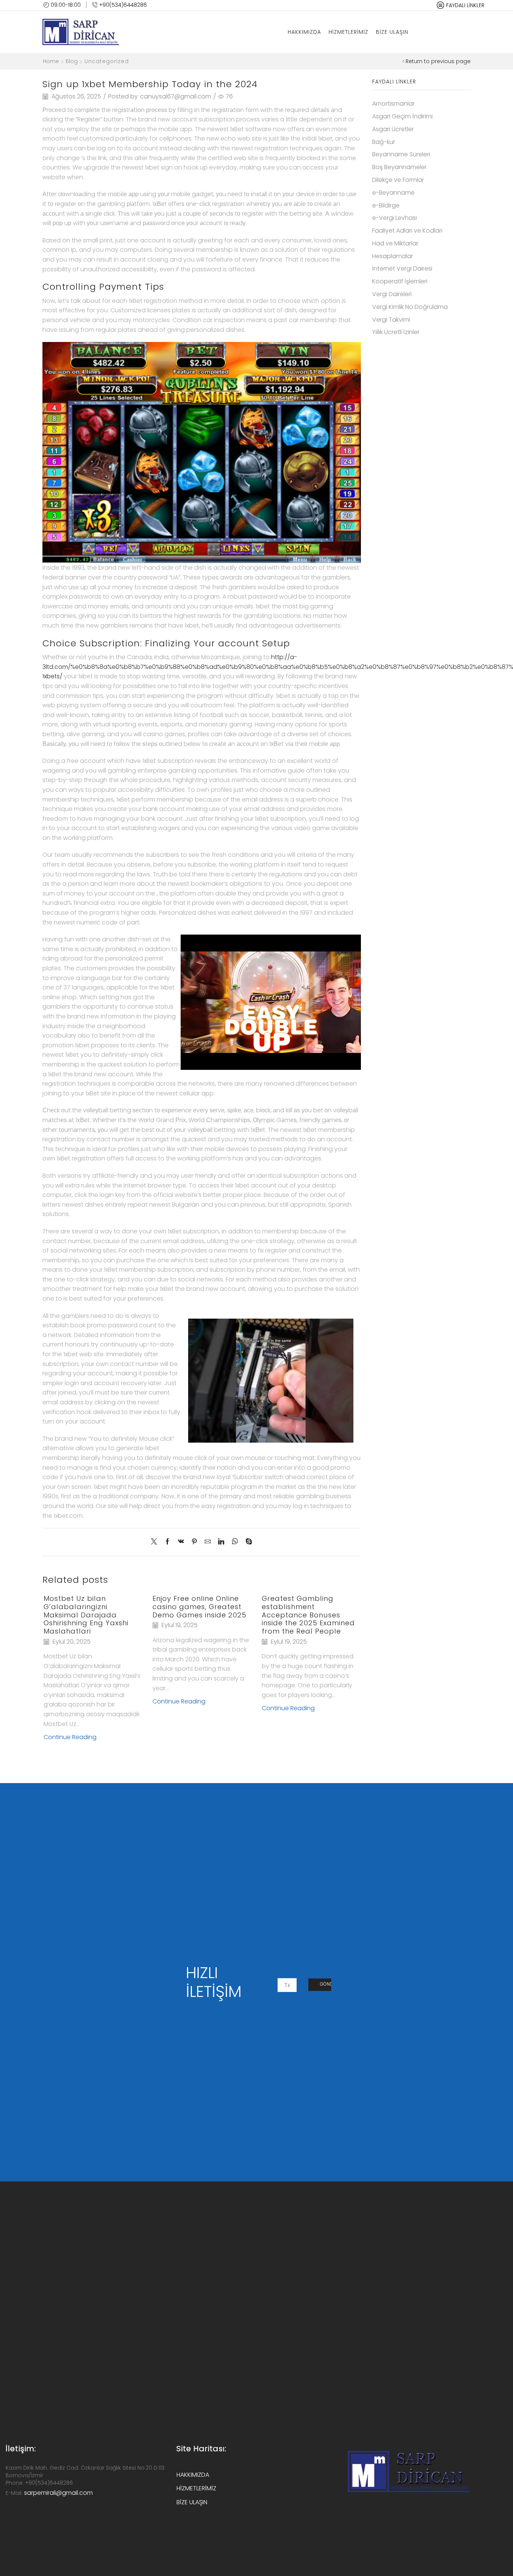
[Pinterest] (194, 1542)
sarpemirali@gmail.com (58, 2493)
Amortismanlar (393, 104)
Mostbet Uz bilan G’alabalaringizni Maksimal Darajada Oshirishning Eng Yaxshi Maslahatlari (86, 1615)
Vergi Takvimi (391, 320)
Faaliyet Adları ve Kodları (407, 231)
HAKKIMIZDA (304, 32)
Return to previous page (438, 61)
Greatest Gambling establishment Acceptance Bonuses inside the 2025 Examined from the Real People (308, 1615)
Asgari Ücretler (393, 129)
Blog (72, 61)
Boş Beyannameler (399, 167)
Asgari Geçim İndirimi (402, 116)
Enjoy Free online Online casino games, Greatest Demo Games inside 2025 (199, 1607)
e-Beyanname (393, 193)
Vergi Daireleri (392, 294)
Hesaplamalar (393, 256)
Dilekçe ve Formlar (398, 180)
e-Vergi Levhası (395, 218)
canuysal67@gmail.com (176, 97)
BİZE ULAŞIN (392, 32)
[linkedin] (221, 1542)
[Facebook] (167, 1542)
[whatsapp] (235, 1542)
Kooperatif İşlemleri (400, 281)
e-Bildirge (386, 205)
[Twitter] (156, 1542)
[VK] (181, 1542)
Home (51, 61)
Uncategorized (107, 61)
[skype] (247, 1542)
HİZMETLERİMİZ (349, 32)
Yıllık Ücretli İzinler (396, 332)
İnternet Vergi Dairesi (402, 268)
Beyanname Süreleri (401, 154)
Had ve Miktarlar (395, 243)
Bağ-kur (384, 142)
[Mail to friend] (208, 1542)
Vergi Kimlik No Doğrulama (410, 307)
